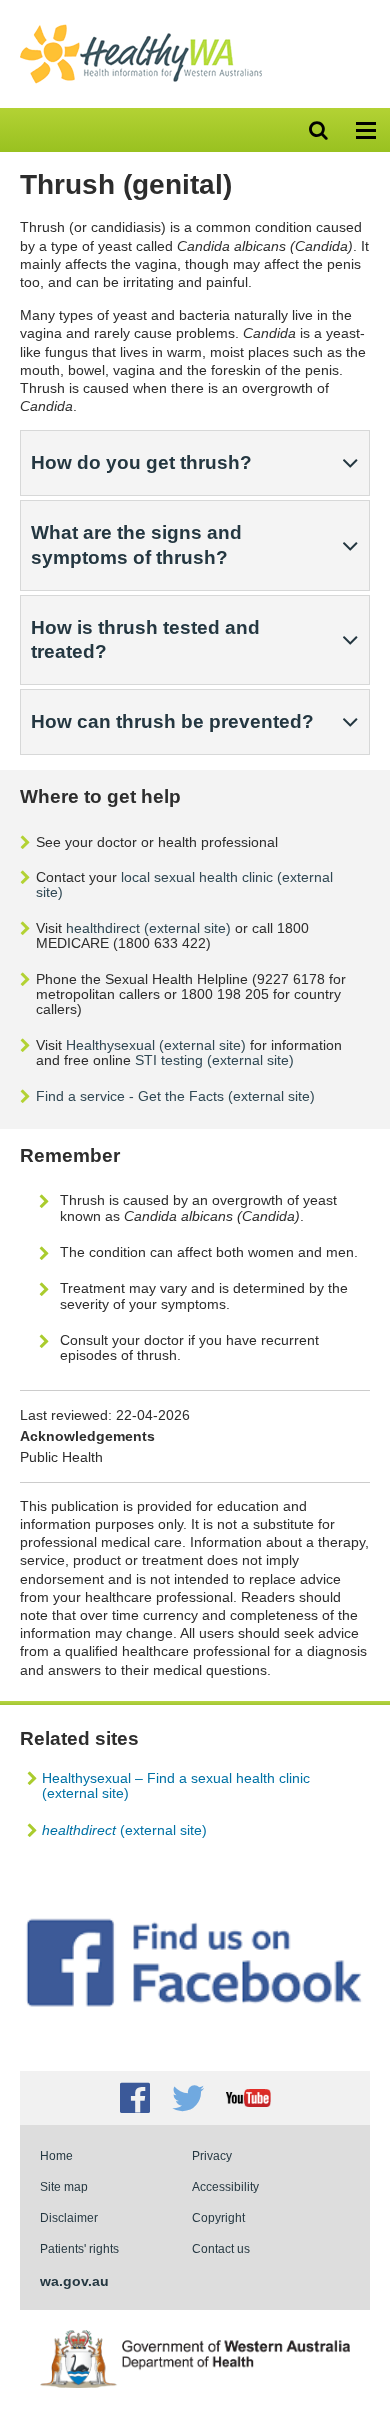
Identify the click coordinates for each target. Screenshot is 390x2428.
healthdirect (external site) (148, 928)
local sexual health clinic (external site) (184, 884)
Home (56, 2155)
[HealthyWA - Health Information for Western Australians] (141, 29)
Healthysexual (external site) (156, 1045)
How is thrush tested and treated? (145, 639)
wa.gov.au (74, 2281)
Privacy (212, 2155)
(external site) (124, 1830)
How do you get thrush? (141, 462)
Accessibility (225, 2186)
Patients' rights (79, 2248)
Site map (64, 2186)
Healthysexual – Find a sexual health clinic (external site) (176, 1785)
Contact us (221, 2248)
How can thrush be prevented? (172, 721)
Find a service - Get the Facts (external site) (175, 1096)
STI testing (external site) (214, 1060)
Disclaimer (69, 2217)
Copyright (218, 2217)
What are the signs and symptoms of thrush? (136, 544)
